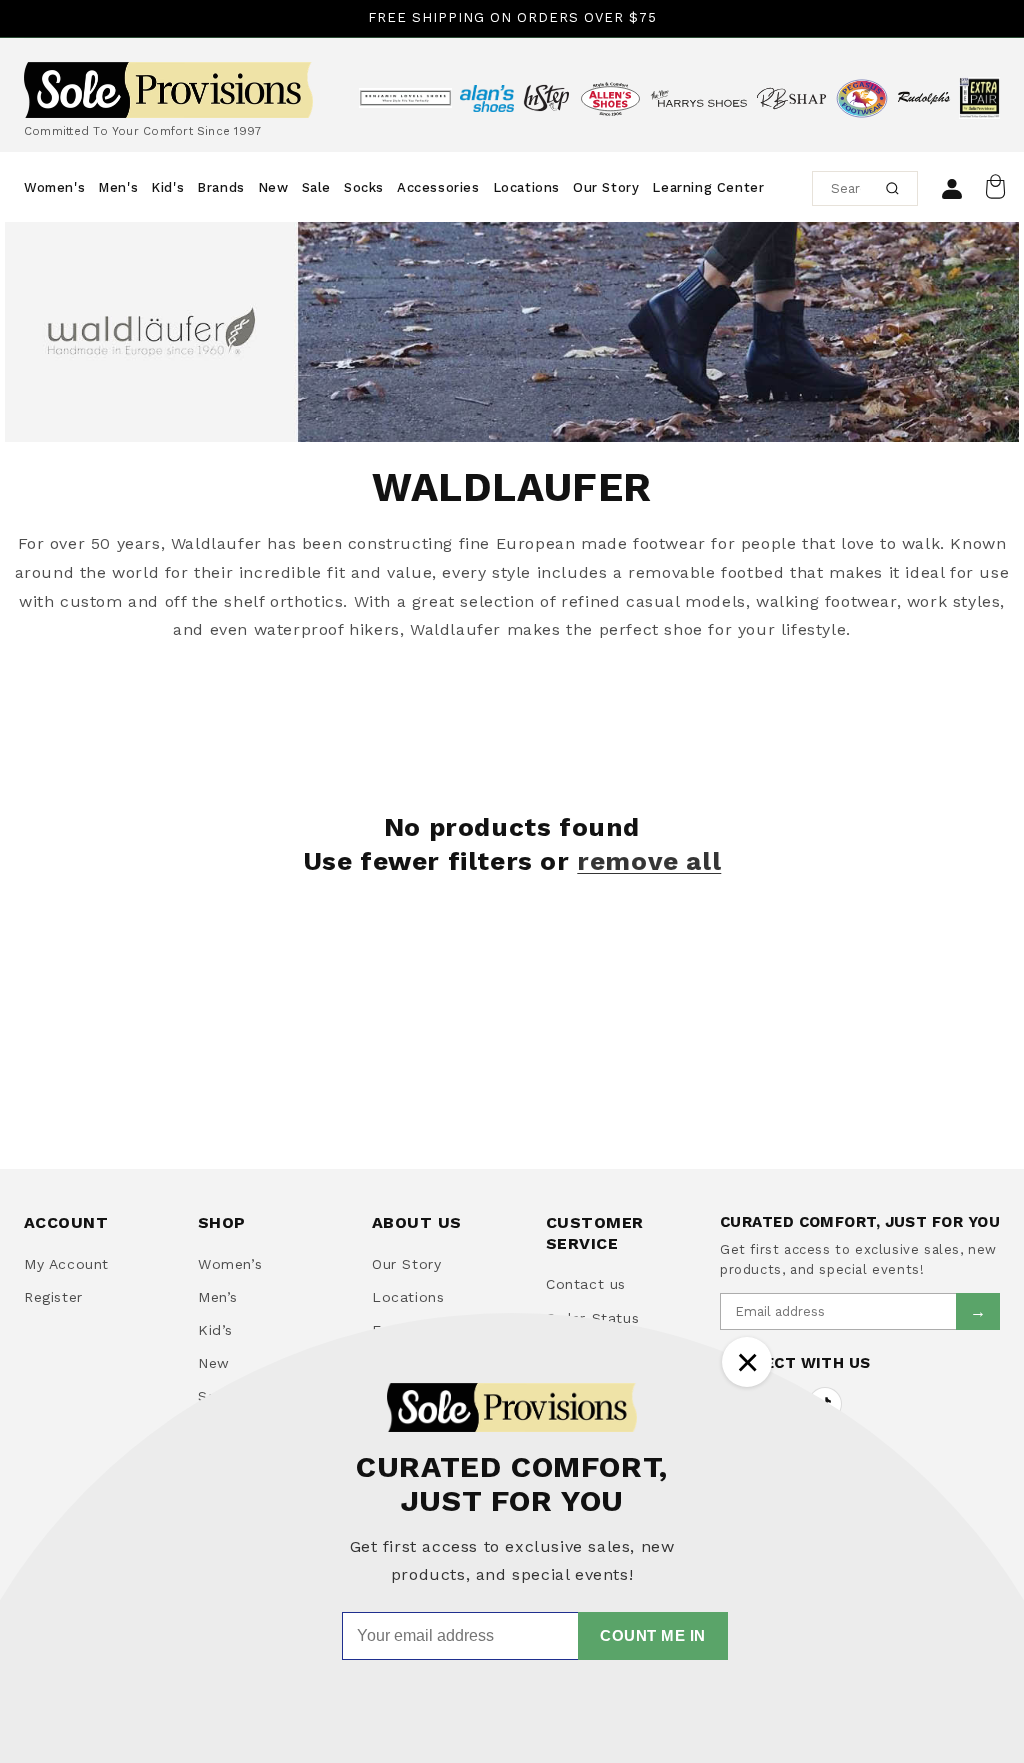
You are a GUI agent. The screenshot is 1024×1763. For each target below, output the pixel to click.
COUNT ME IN (653, 1635)
